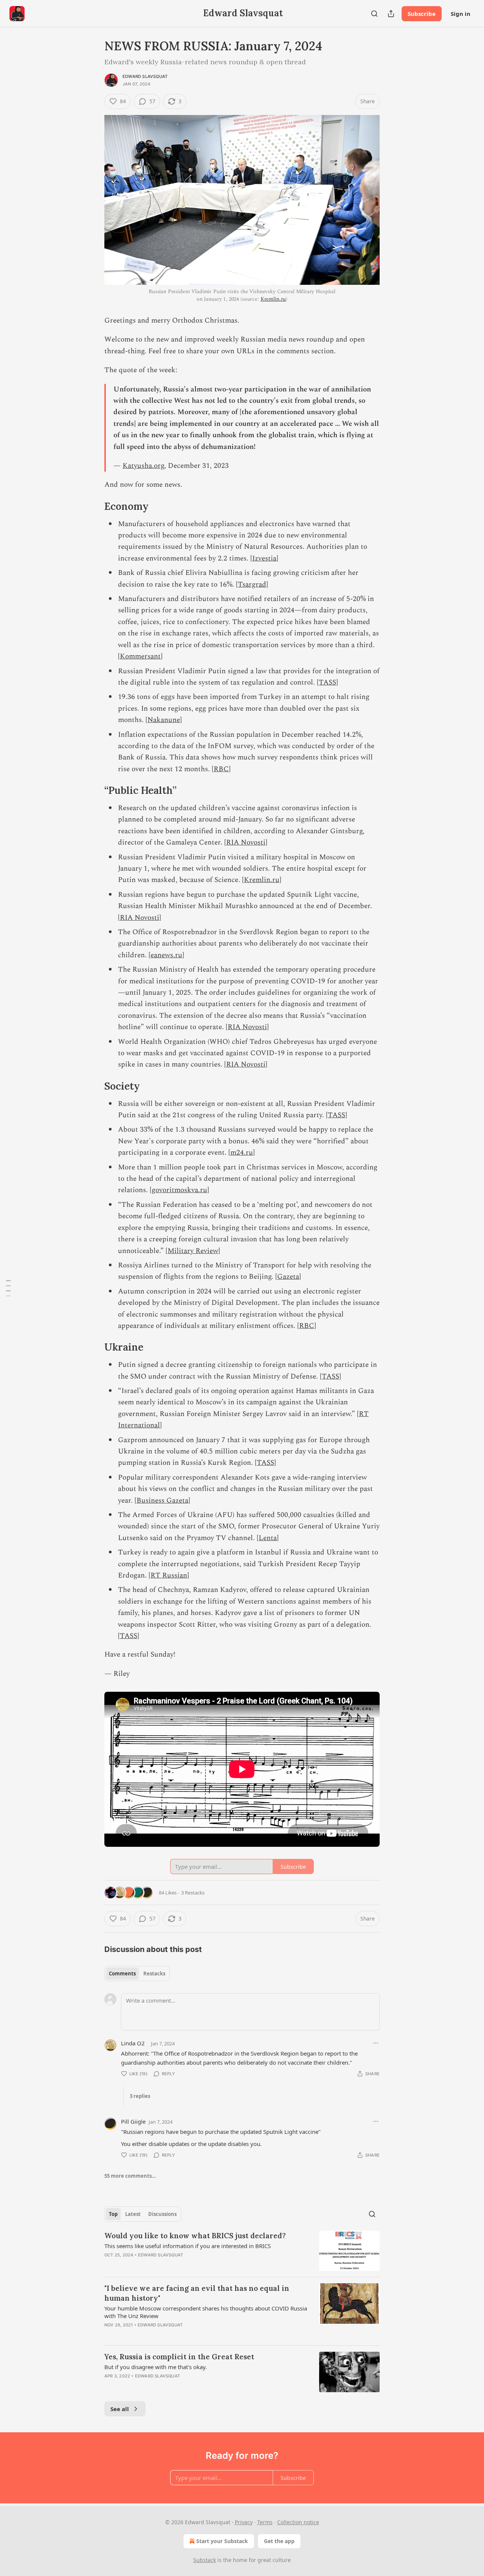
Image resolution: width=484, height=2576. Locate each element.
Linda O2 (133, 2043)
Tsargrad (252, 585)
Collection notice (298, 2522)
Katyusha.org (143, 466)
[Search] (374, 14)
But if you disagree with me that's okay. (156, 2367)
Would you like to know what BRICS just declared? (195, 2236)
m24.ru (242, 1153)
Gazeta (288, 1277)
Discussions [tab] (162, 2214)
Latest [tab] (133, 2214)
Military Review (193, 1251)
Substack (205, 2560)
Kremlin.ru (273, 299)
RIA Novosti (246, 842)
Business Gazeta (162, 1501)
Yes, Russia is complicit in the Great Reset (179, 2357)
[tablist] (137, 1974)
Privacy (244, 2522)
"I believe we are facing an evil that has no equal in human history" (197, 2293)
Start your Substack (222, 2541)
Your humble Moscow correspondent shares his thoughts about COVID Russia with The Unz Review (206, 2312)
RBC (221, 769)
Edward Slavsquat (145, 76)
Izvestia (264, 558)
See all (120, 2409)
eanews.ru (166, 955)
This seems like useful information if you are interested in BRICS (188, 2246)
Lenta (268, 1538)
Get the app (279, 2541)
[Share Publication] (391, 14)
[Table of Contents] (8, 1288)
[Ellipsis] (376, 2043)
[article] (242, 2251)
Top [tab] (113, 2214)
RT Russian (169, 1575)
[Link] (94, 506)
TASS (327, 682)
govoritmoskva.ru (179, 1190)
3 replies (140, 2096)
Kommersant (140, 656)
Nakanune (164, 720)
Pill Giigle (133, 2121)
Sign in (461, 14)
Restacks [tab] (154, 1974)
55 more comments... (130, 2176)
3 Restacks (193, 1893)
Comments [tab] (122, 1974)
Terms (265, 2522)
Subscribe (422, 14)
